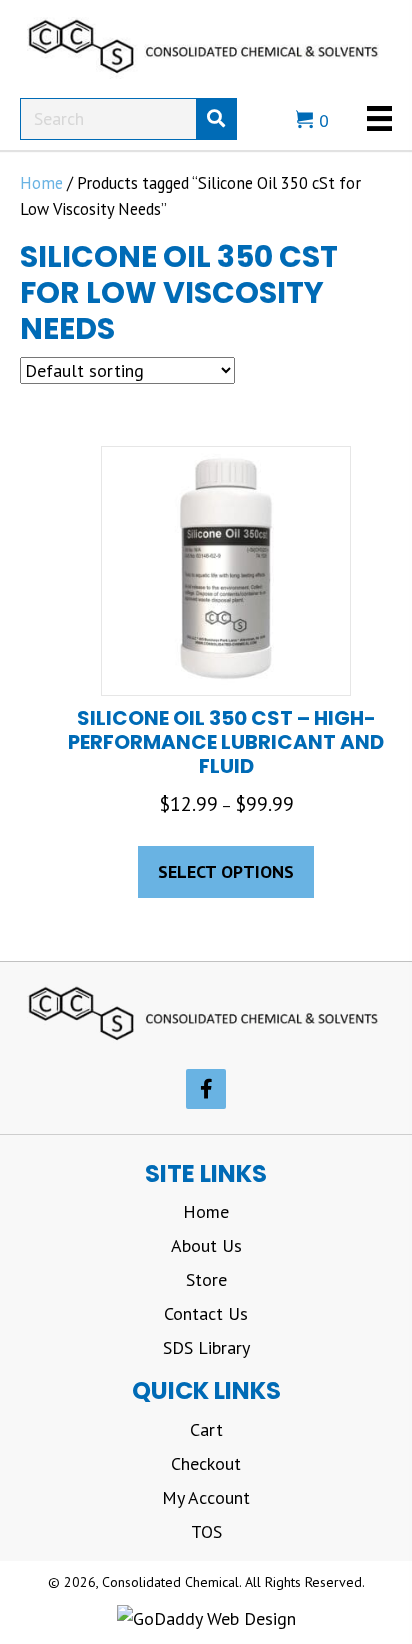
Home (41, 183)
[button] (206, 1089)
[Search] (216, 119)
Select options (226, 871)
